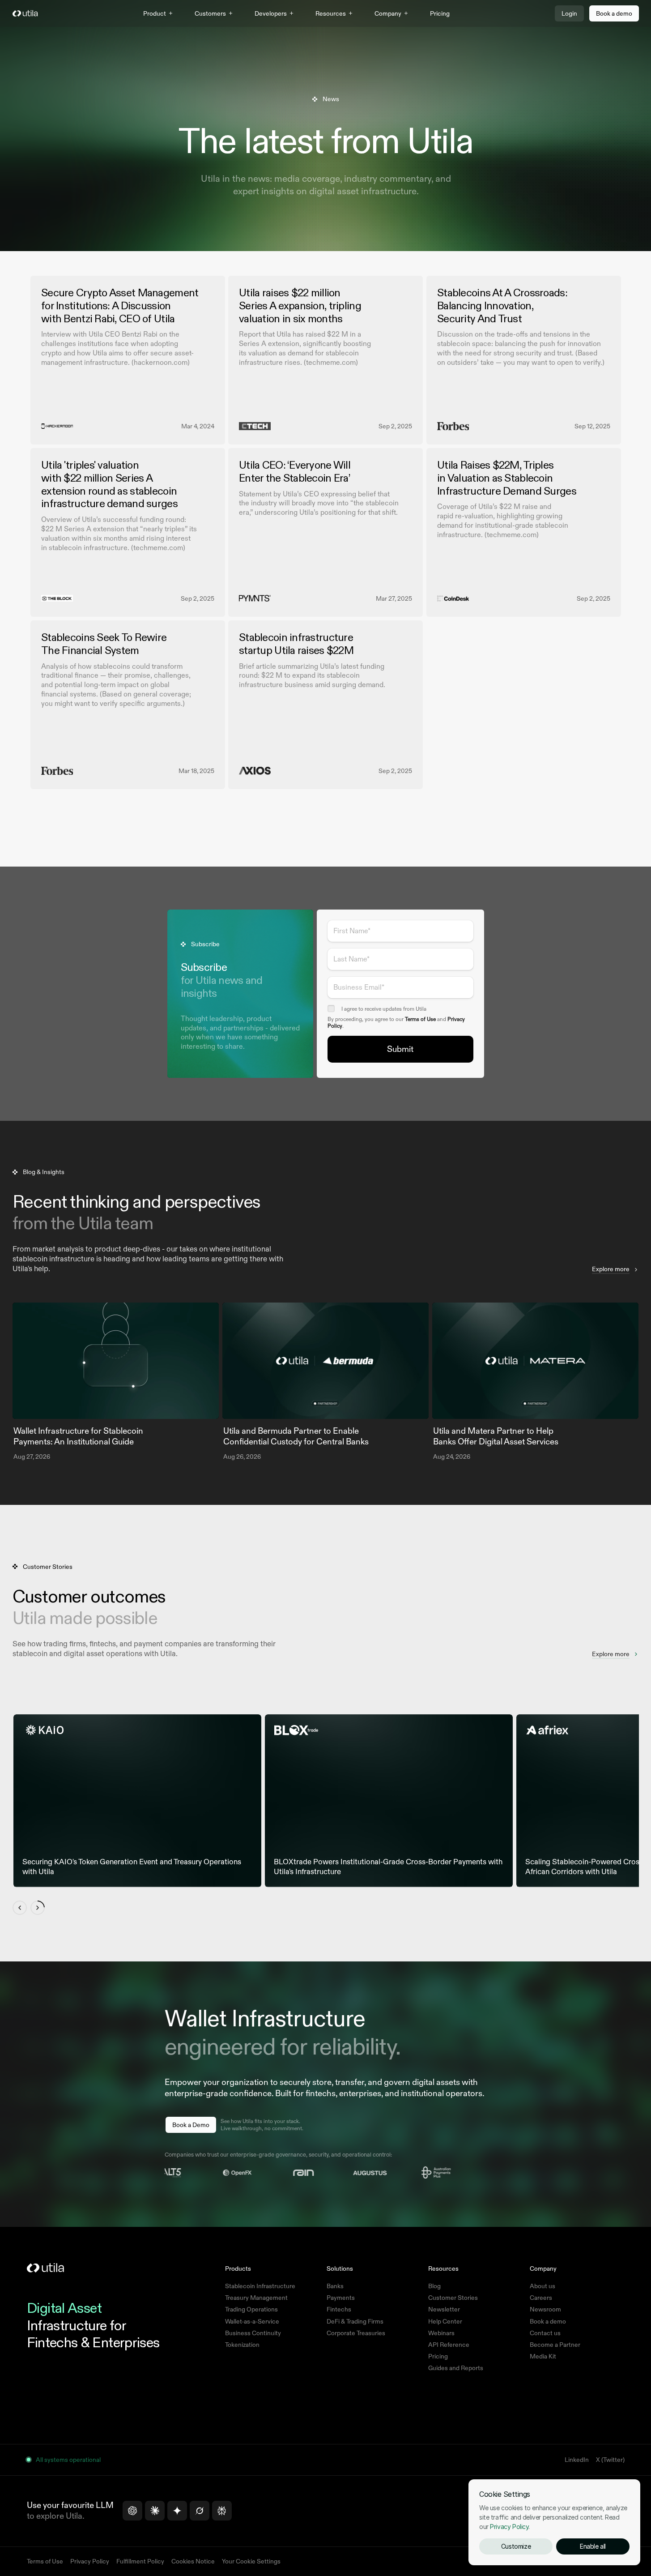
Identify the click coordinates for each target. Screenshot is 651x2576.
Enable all (593, 2546)
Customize (516, 2546)
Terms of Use (420, 1019)
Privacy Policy (509, 2527)
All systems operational (68, 2460)
